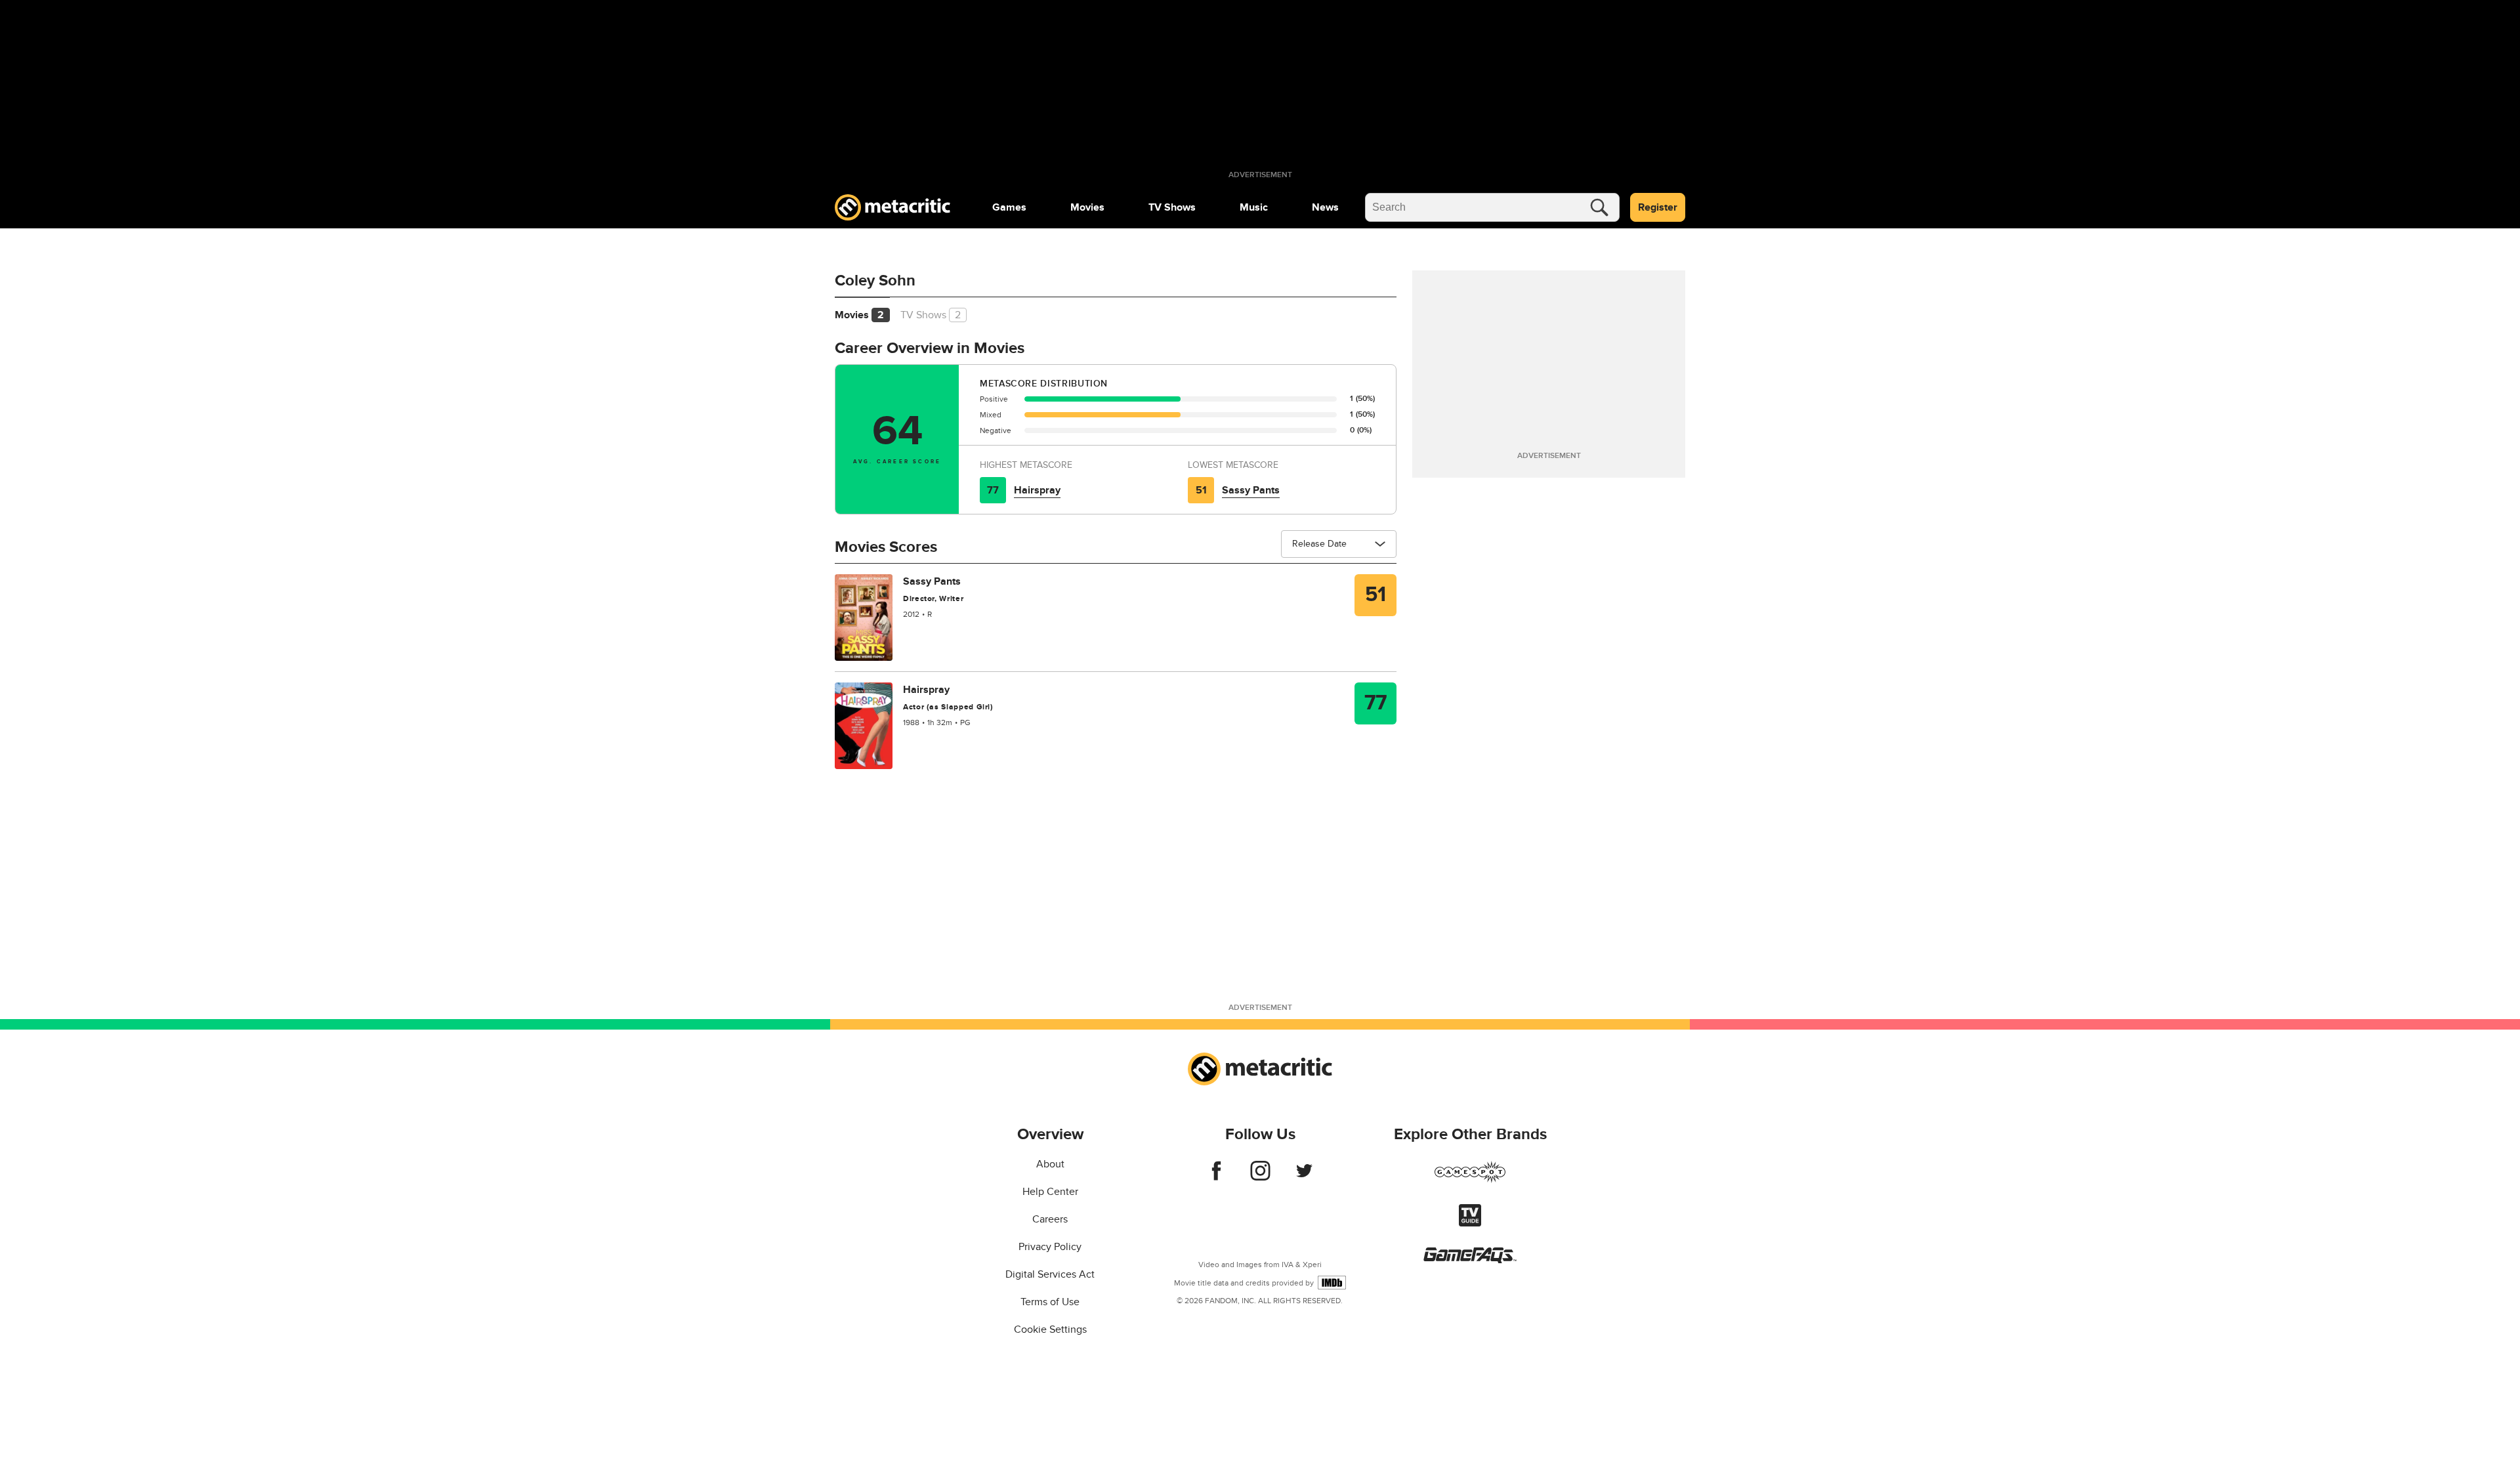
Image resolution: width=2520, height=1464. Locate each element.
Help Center (1050, 1192)
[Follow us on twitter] (1304, 1177)
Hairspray (1037, 490)
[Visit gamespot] (1470, 1180)
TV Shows (1172, 207)
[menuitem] (1009, 207)
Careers (1050, 1219)
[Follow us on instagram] (1260, 1177)
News (1325, 207)
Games (1009, 207)
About (1050, 1164)
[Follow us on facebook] (1216, 1177)
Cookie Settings (1050, 1329)
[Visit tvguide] (1470, 1223)
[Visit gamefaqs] (1470, 1260)
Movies (1087, 207)
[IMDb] (1332, 1283)
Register (1658, 207)
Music (1254, 207)
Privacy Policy (1050, 1247)
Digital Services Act (1050, 1274)
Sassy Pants (1251, 490)
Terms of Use (1050, 1302)
